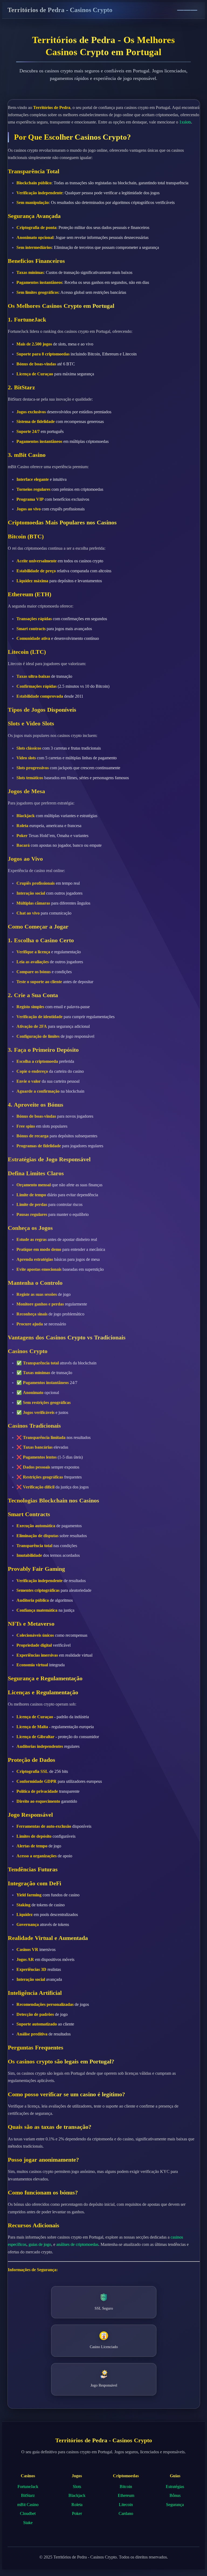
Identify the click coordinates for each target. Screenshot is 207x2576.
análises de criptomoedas (77, 2244)
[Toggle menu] (187, 10)
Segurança (175, 2505)
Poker (77, 2513)
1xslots (185, 122)
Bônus (175, 2495)
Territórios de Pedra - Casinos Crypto (60, 10)
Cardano (126, 2513)
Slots (77, 2487)
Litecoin (126, 2505)
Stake (28, 2523)
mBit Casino (28, 2505)
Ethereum (126, 2495)
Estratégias (175, 2487)
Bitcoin (126, 2487)
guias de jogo (40, 2244)
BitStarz (28, 2495)
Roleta (77, 2505)
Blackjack (77, 2495)
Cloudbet (28, 2513)
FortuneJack (28, 2487)
